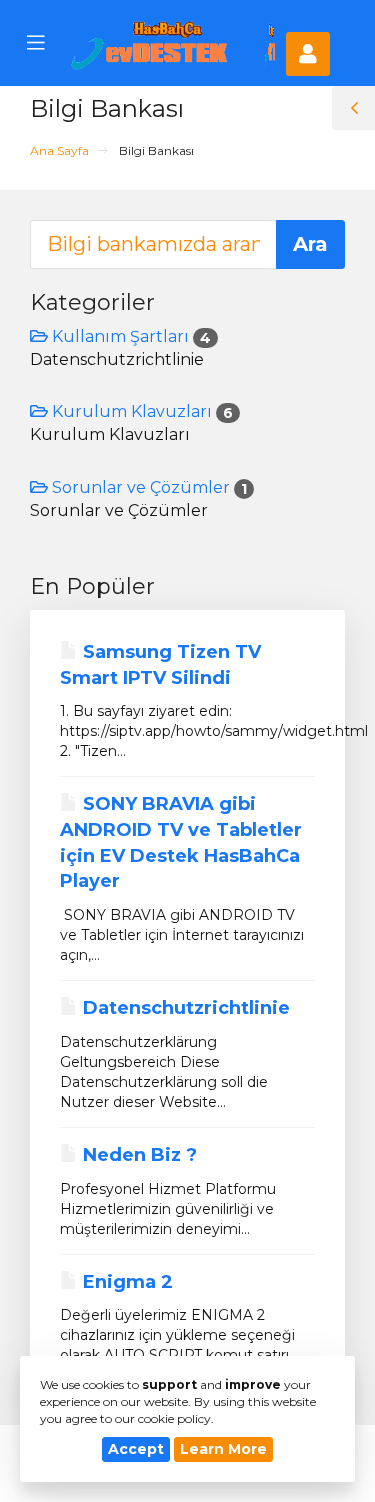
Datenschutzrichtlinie (184, 1008)
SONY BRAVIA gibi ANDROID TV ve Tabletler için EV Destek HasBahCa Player (181, 842)
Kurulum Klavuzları (140, 411)
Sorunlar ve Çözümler (147, 487)
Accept (136, 1449)
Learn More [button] (223, 1449)
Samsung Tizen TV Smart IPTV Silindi (160, 665)
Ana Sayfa (59, 150)
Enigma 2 (125, 1282)
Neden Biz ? (137, 1155)
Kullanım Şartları (129, 336)
